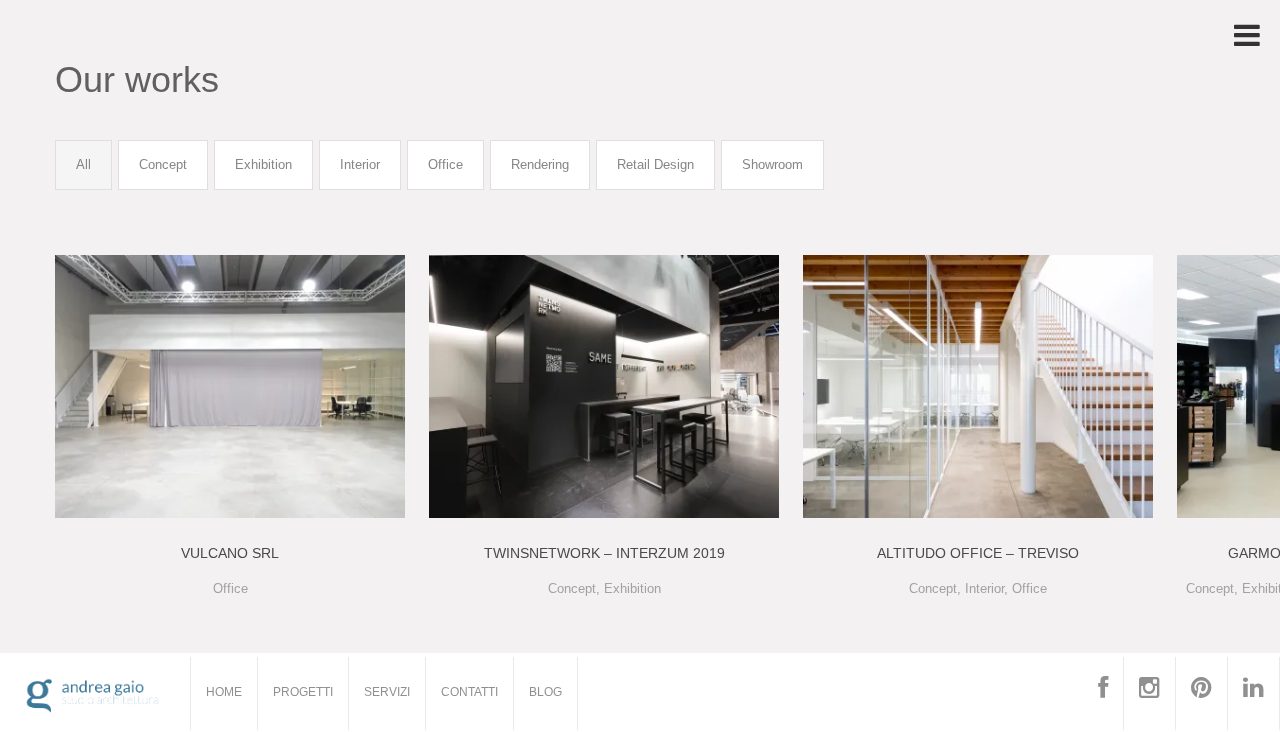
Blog (545, 692)
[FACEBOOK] (1103, 694)
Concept (163, 164)
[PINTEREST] (1202, 694)
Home (224, 692)
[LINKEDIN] (1254, 694)
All (83, 164)
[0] (230, 386)
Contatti (469, 692)
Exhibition (263, 164)
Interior (360, 164)
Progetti (303, 692)
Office (445, 164)
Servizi (387, 692)
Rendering (540, 164)
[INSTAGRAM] (1150, 694)
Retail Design (655, 164)
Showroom (772, 164)
